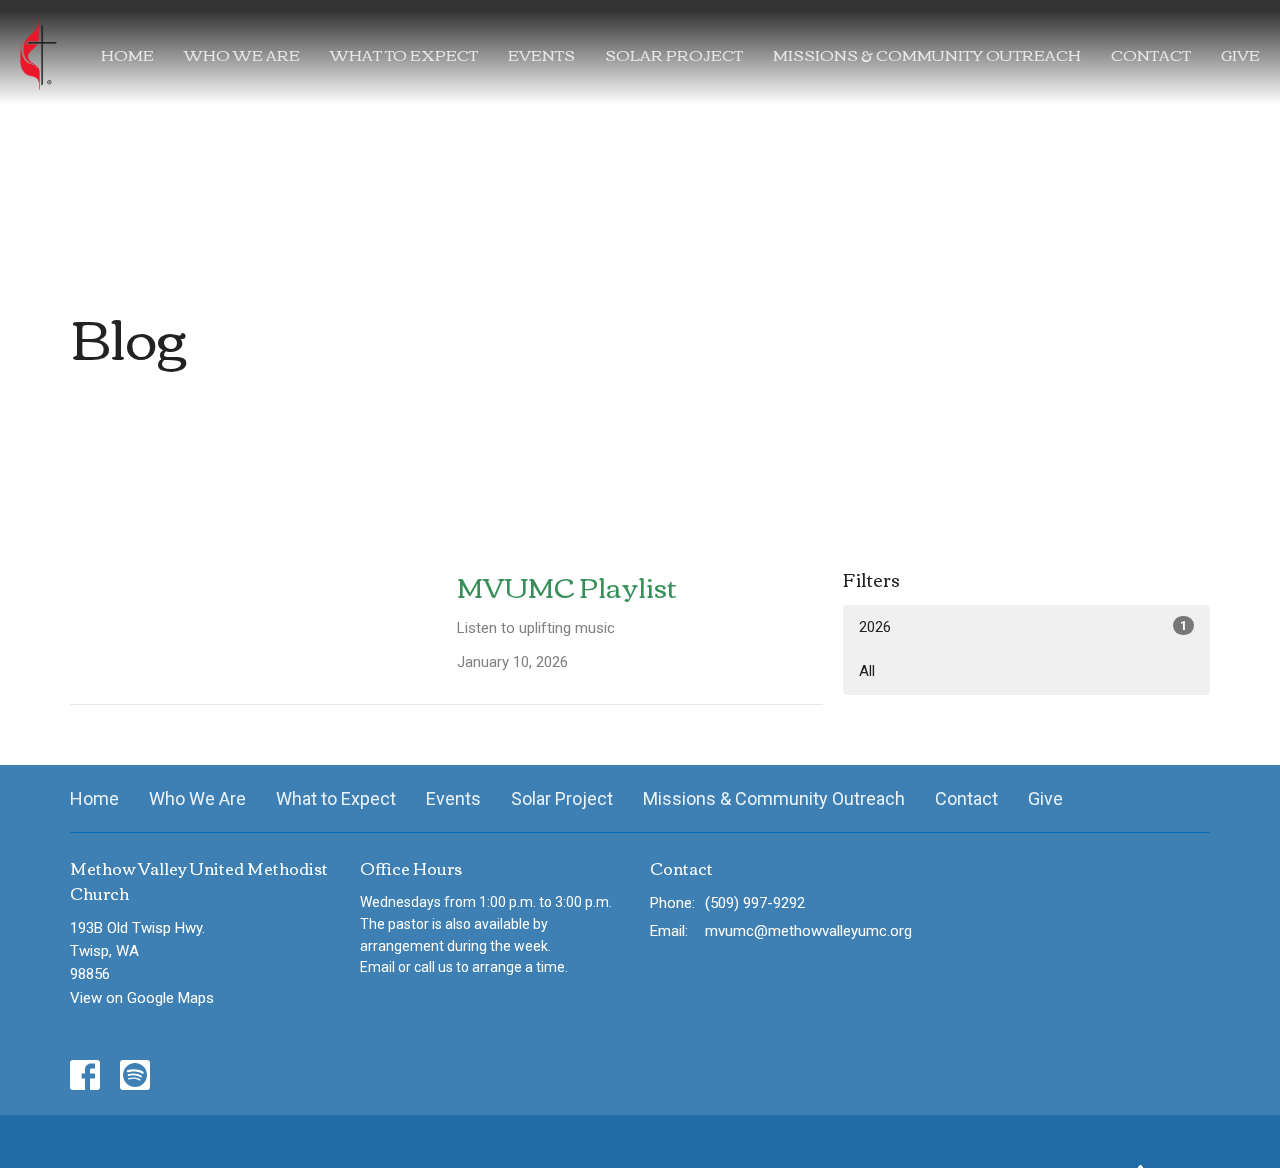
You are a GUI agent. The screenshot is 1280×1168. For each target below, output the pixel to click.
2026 (1023, 627)
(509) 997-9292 (755, 903)
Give (1240, 54)
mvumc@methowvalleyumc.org (808, 931)
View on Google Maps (142, 998)
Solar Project (674, 54)
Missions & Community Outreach (927, 54)
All (867, 671)
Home (127, 54)
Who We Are (242, 54)
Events (541, 54)
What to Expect (404, 54)
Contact (1151, 54)
